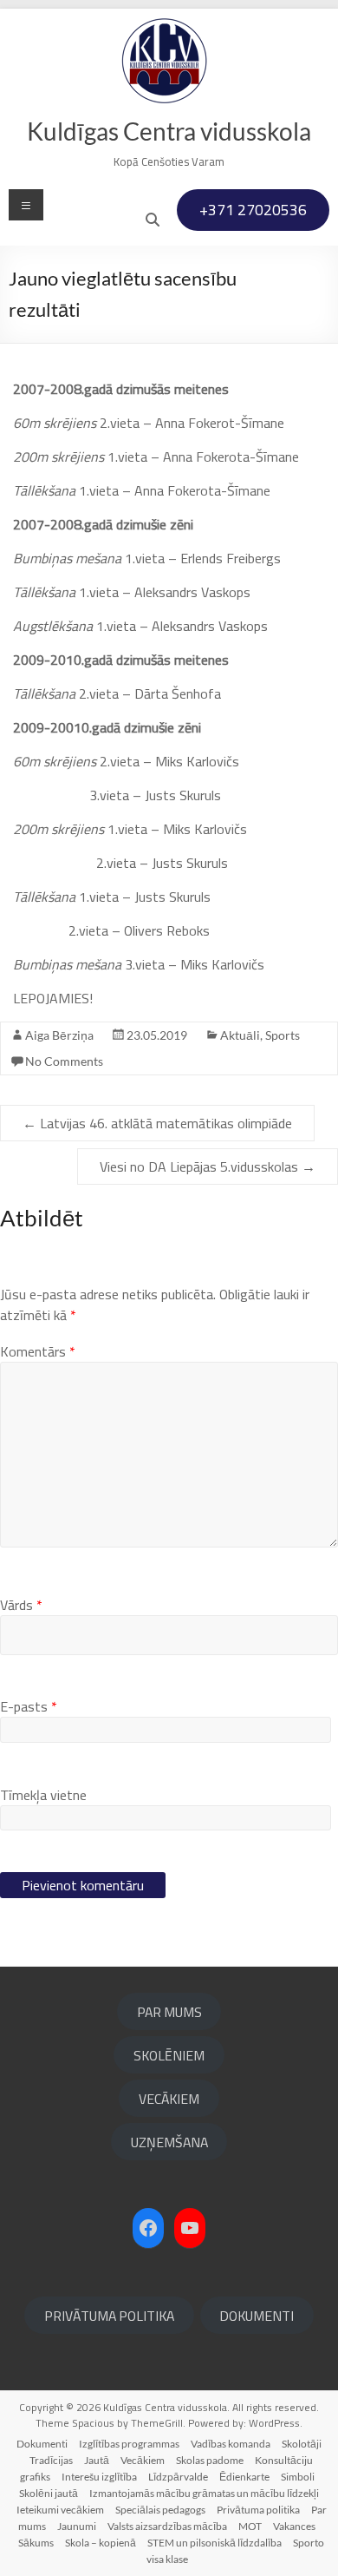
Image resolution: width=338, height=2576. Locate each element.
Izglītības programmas (129, 2444)
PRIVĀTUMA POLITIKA (109, 2316)
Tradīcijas (51, 2460)
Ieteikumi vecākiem (60, 2510)
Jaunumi (77, 2526)
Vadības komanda (231, 2444)
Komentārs (38, 1351)
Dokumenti (42, 2444)
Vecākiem (143, 2460)
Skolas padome (210, 2460)
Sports (283, 1035)
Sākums (36, 2543)
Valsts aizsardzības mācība (167, 2526)
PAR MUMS (169, 2012)
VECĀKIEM (169, 2099)
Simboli (298, 2477)
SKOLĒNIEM (169, 2055)
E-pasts (29, 1706)
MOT (250, 2526)
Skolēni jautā (49, 2493)
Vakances (294, 2526)
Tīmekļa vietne (43, 1795)
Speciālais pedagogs (160, 2510)
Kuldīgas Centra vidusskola (169, 131)
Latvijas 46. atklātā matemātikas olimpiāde (157, 1123)
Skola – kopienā (101, 2543)
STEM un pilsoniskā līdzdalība (214, 2543)
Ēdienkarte (244, 2477)
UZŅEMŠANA (169, 2142)
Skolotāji (302, 2444)
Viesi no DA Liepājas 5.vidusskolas (208, 1166)
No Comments (64, 1061)
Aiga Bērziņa (59, 1035)
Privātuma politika (258, 2510)
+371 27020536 (253, 210)
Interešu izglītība (99, 2477)
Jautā (97, 2460)
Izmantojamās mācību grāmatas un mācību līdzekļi (204, 2493)
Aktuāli (240, 1035)
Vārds (21, 1605)
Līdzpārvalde (178, 2477)
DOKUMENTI (257, 2316)
